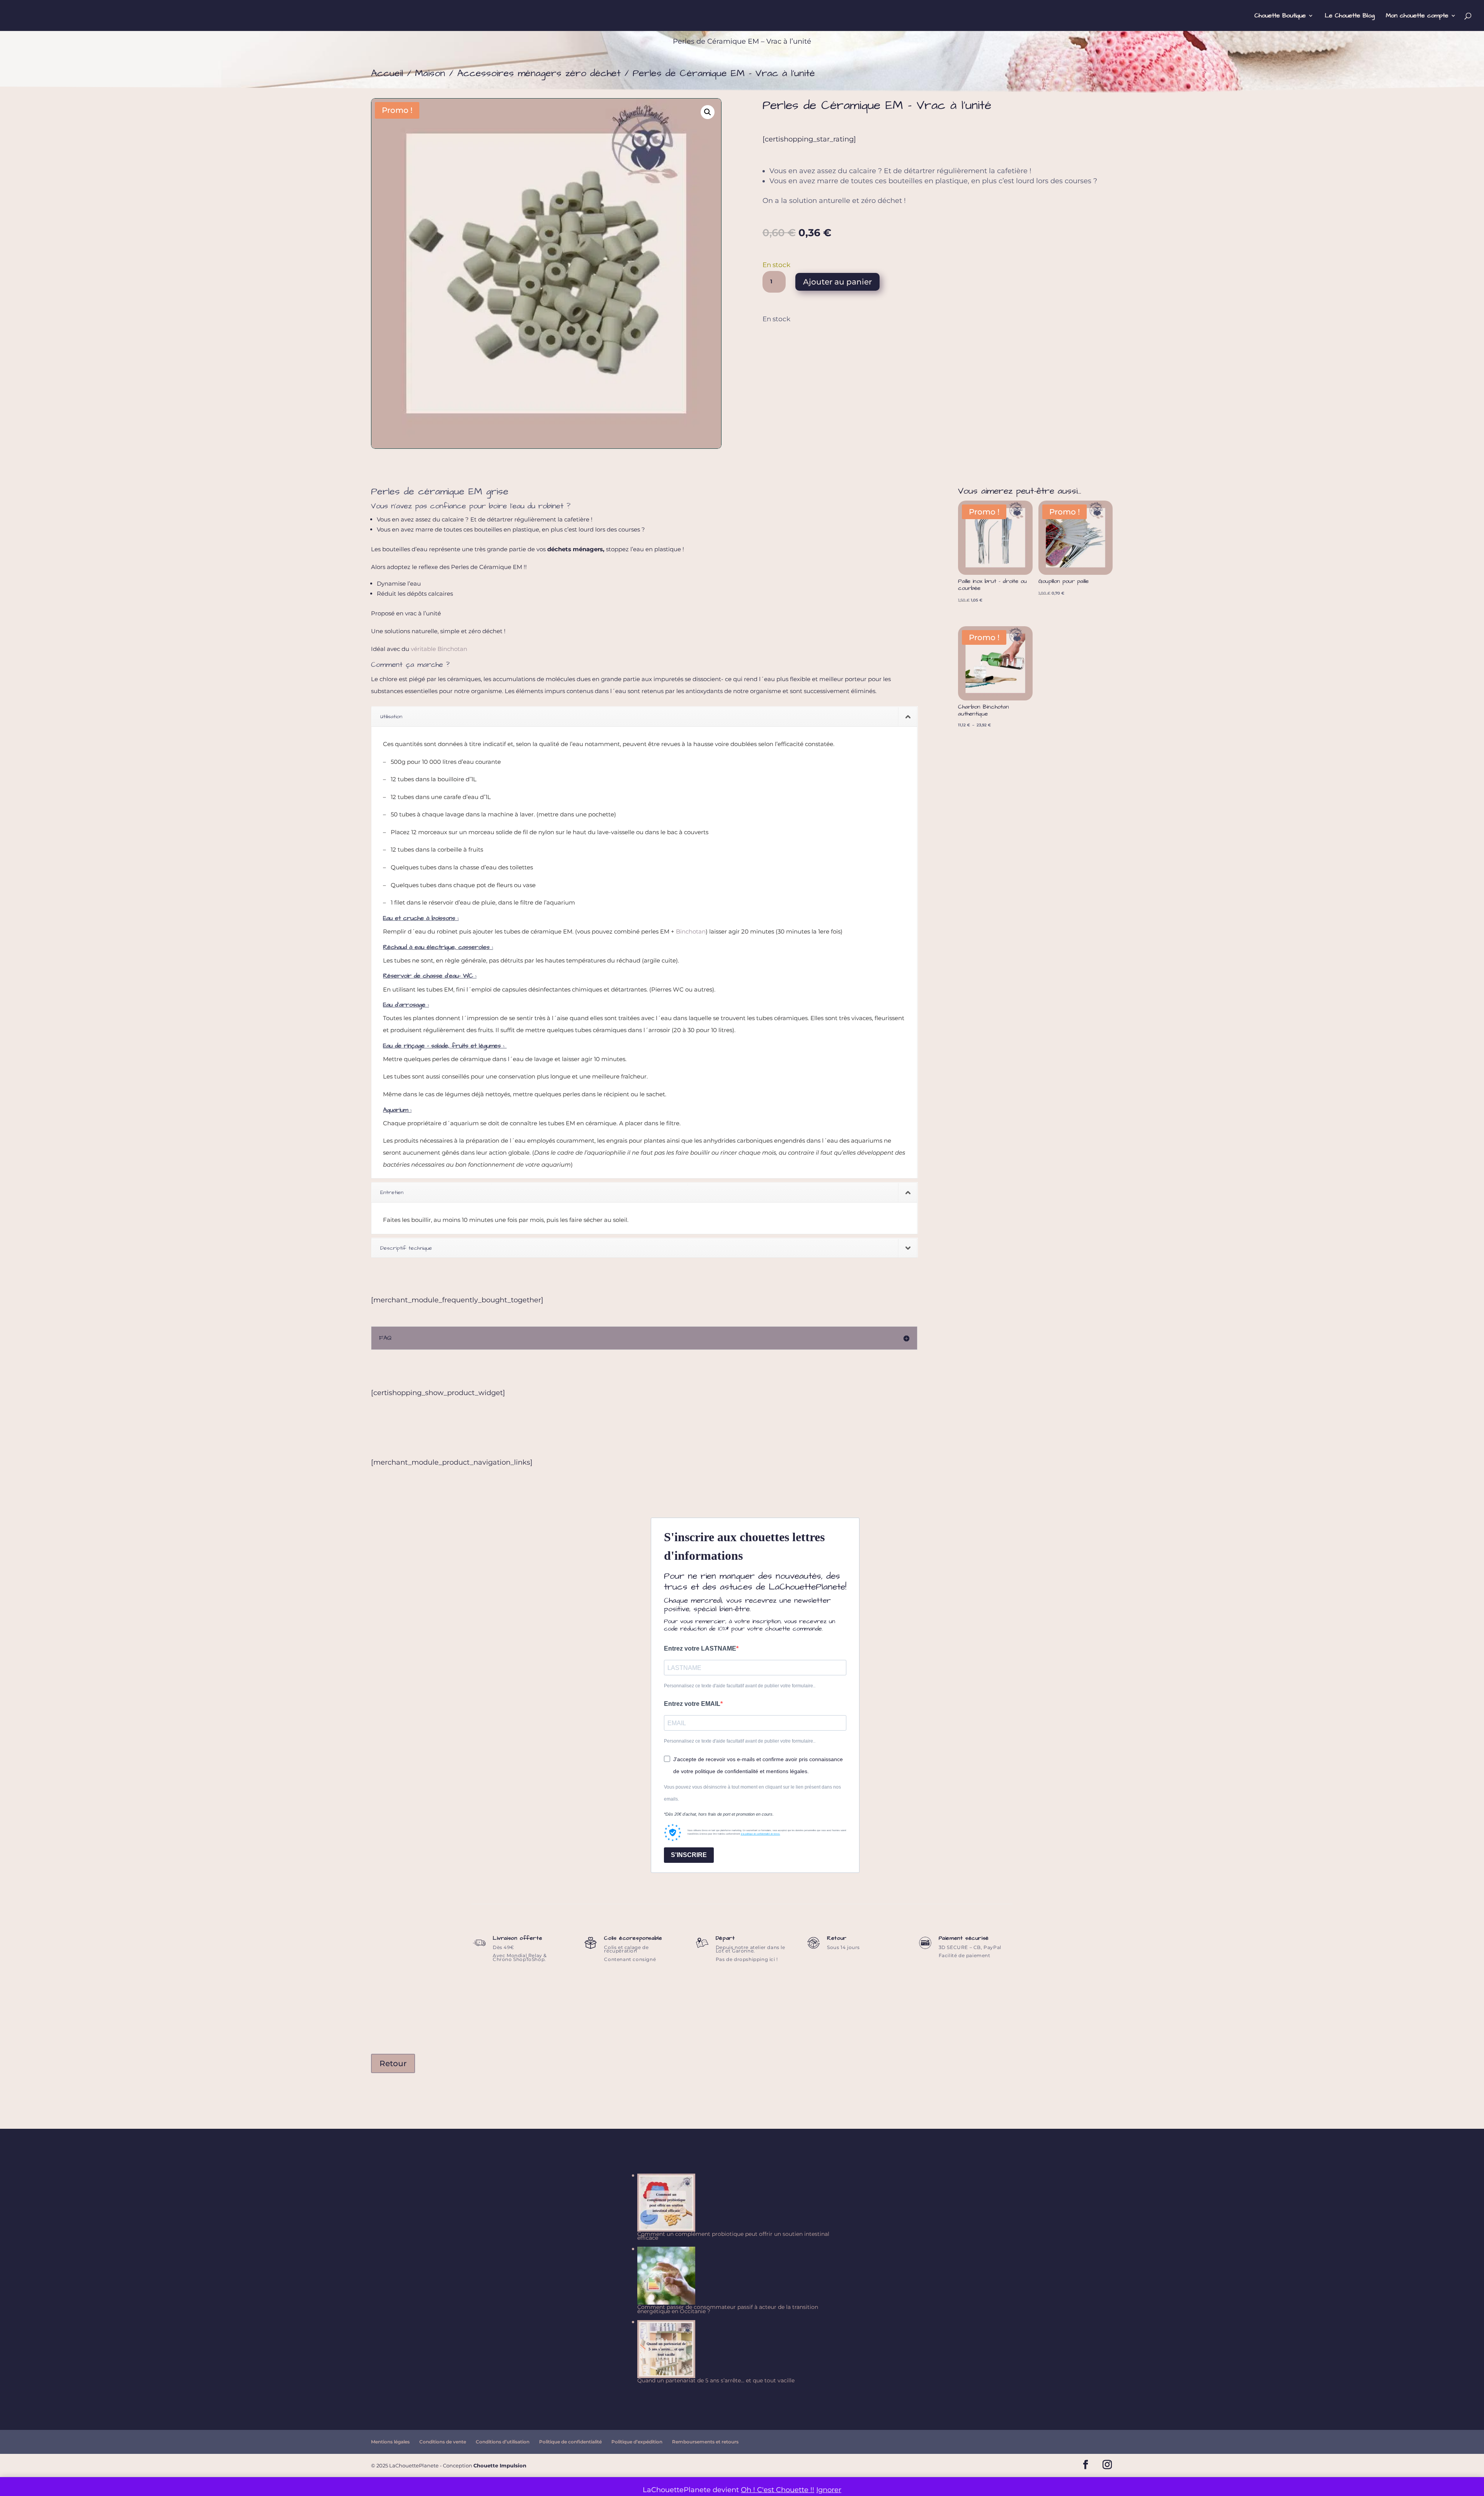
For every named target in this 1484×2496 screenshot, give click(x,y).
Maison (430, 73)
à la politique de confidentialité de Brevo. (761, 1834)
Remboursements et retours (705, 2442)
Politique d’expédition (637, 2442)
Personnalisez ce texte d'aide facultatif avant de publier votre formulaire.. (740, 1686)
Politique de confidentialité (570, 2442)
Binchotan (691, 931)
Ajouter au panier (837, 282)
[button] (708, 112)
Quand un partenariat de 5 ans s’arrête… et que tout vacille (716, 2380)
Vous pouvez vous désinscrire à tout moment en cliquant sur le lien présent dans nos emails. (752, 1793)
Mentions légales (390, 2442)
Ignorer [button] (829, 2490)
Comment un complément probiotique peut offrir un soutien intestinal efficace (733, 2236)
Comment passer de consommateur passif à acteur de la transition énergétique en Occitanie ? (728, 2309)
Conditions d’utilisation (503, 2442)
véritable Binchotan (439, 649)
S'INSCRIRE (689, 1855)
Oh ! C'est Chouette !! (778, 2490)
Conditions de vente (443, 2442)
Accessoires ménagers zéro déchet (539, 73)
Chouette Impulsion (500, 2465)
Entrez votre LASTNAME (700, 1648)
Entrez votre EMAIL (692, 1704)
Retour (393, 2063)
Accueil (387, 73)
